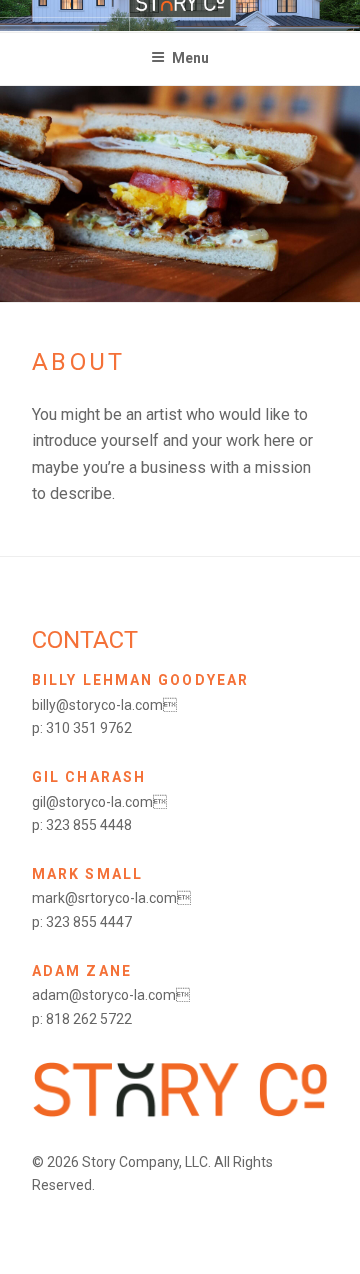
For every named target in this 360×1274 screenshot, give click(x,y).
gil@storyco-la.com (99, 802)
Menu (190, 58)
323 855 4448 (89, 825)
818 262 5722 (89, 1019)
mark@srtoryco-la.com (111, 898)
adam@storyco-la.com (111, 995)
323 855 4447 (89, 922)
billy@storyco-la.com (104, 705)
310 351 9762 (89, 728)
